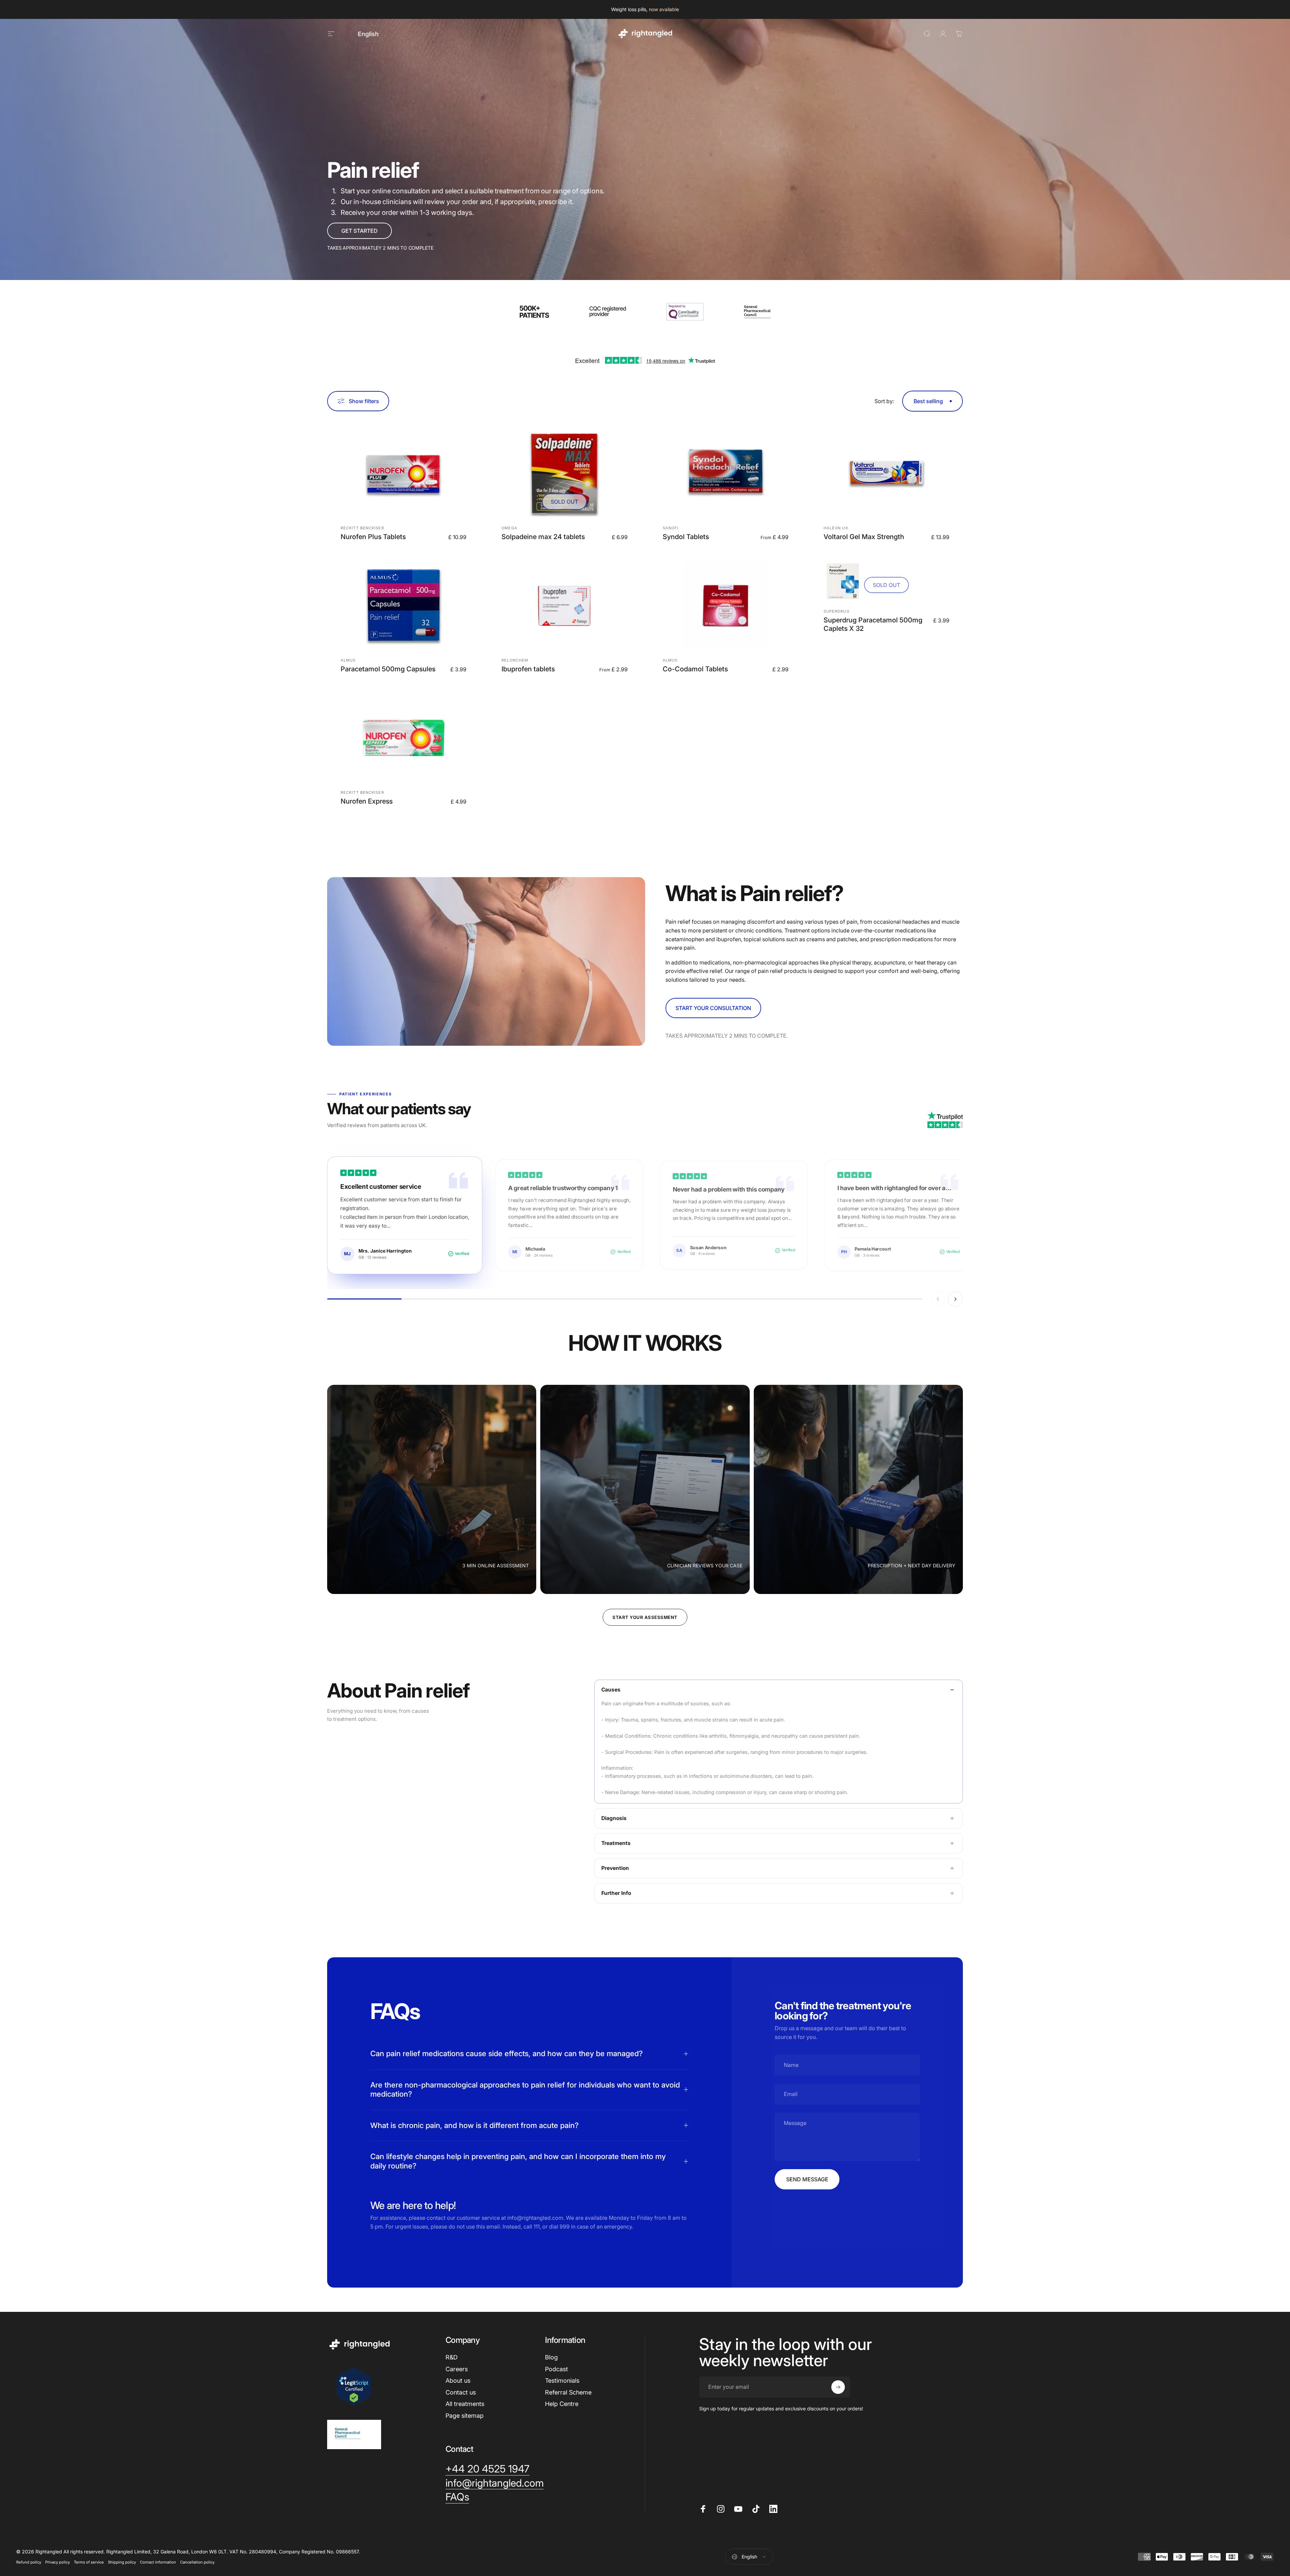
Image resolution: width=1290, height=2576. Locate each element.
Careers (457, 2369)
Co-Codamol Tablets (695, 669)
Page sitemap (465, 2416)
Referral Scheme (568, 2392)
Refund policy (29, 2562)
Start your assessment (645, 1617)
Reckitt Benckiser (362, 528)
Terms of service (89, 2562)
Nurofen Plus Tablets (373, 537)
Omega (509, 528)
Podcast (556, 2369)
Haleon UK (836, 528)
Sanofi (671, 528)
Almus (348, 660)
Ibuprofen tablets (528, 669)
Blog (551, 2357)
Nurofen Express (367, 801)
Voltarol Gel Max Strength (864, 537)
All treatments (465, 2404)
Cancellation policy (197, 2562)
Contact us (461, 2392)
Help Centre (562, 2404)
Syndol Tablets (686, 537)
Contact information (158, 2562)
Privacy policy (58, 2562)
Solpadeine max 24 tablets (543, 537)
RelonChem (515, 660)
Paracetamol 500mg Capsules (388, 669)
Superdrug (837, 611)
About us (458, 2381)
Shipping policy (122, 2562)
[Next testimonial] (955, 1299)
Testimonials (562, 2381)
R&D (452, 2357)
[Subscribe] (838, 2387)
